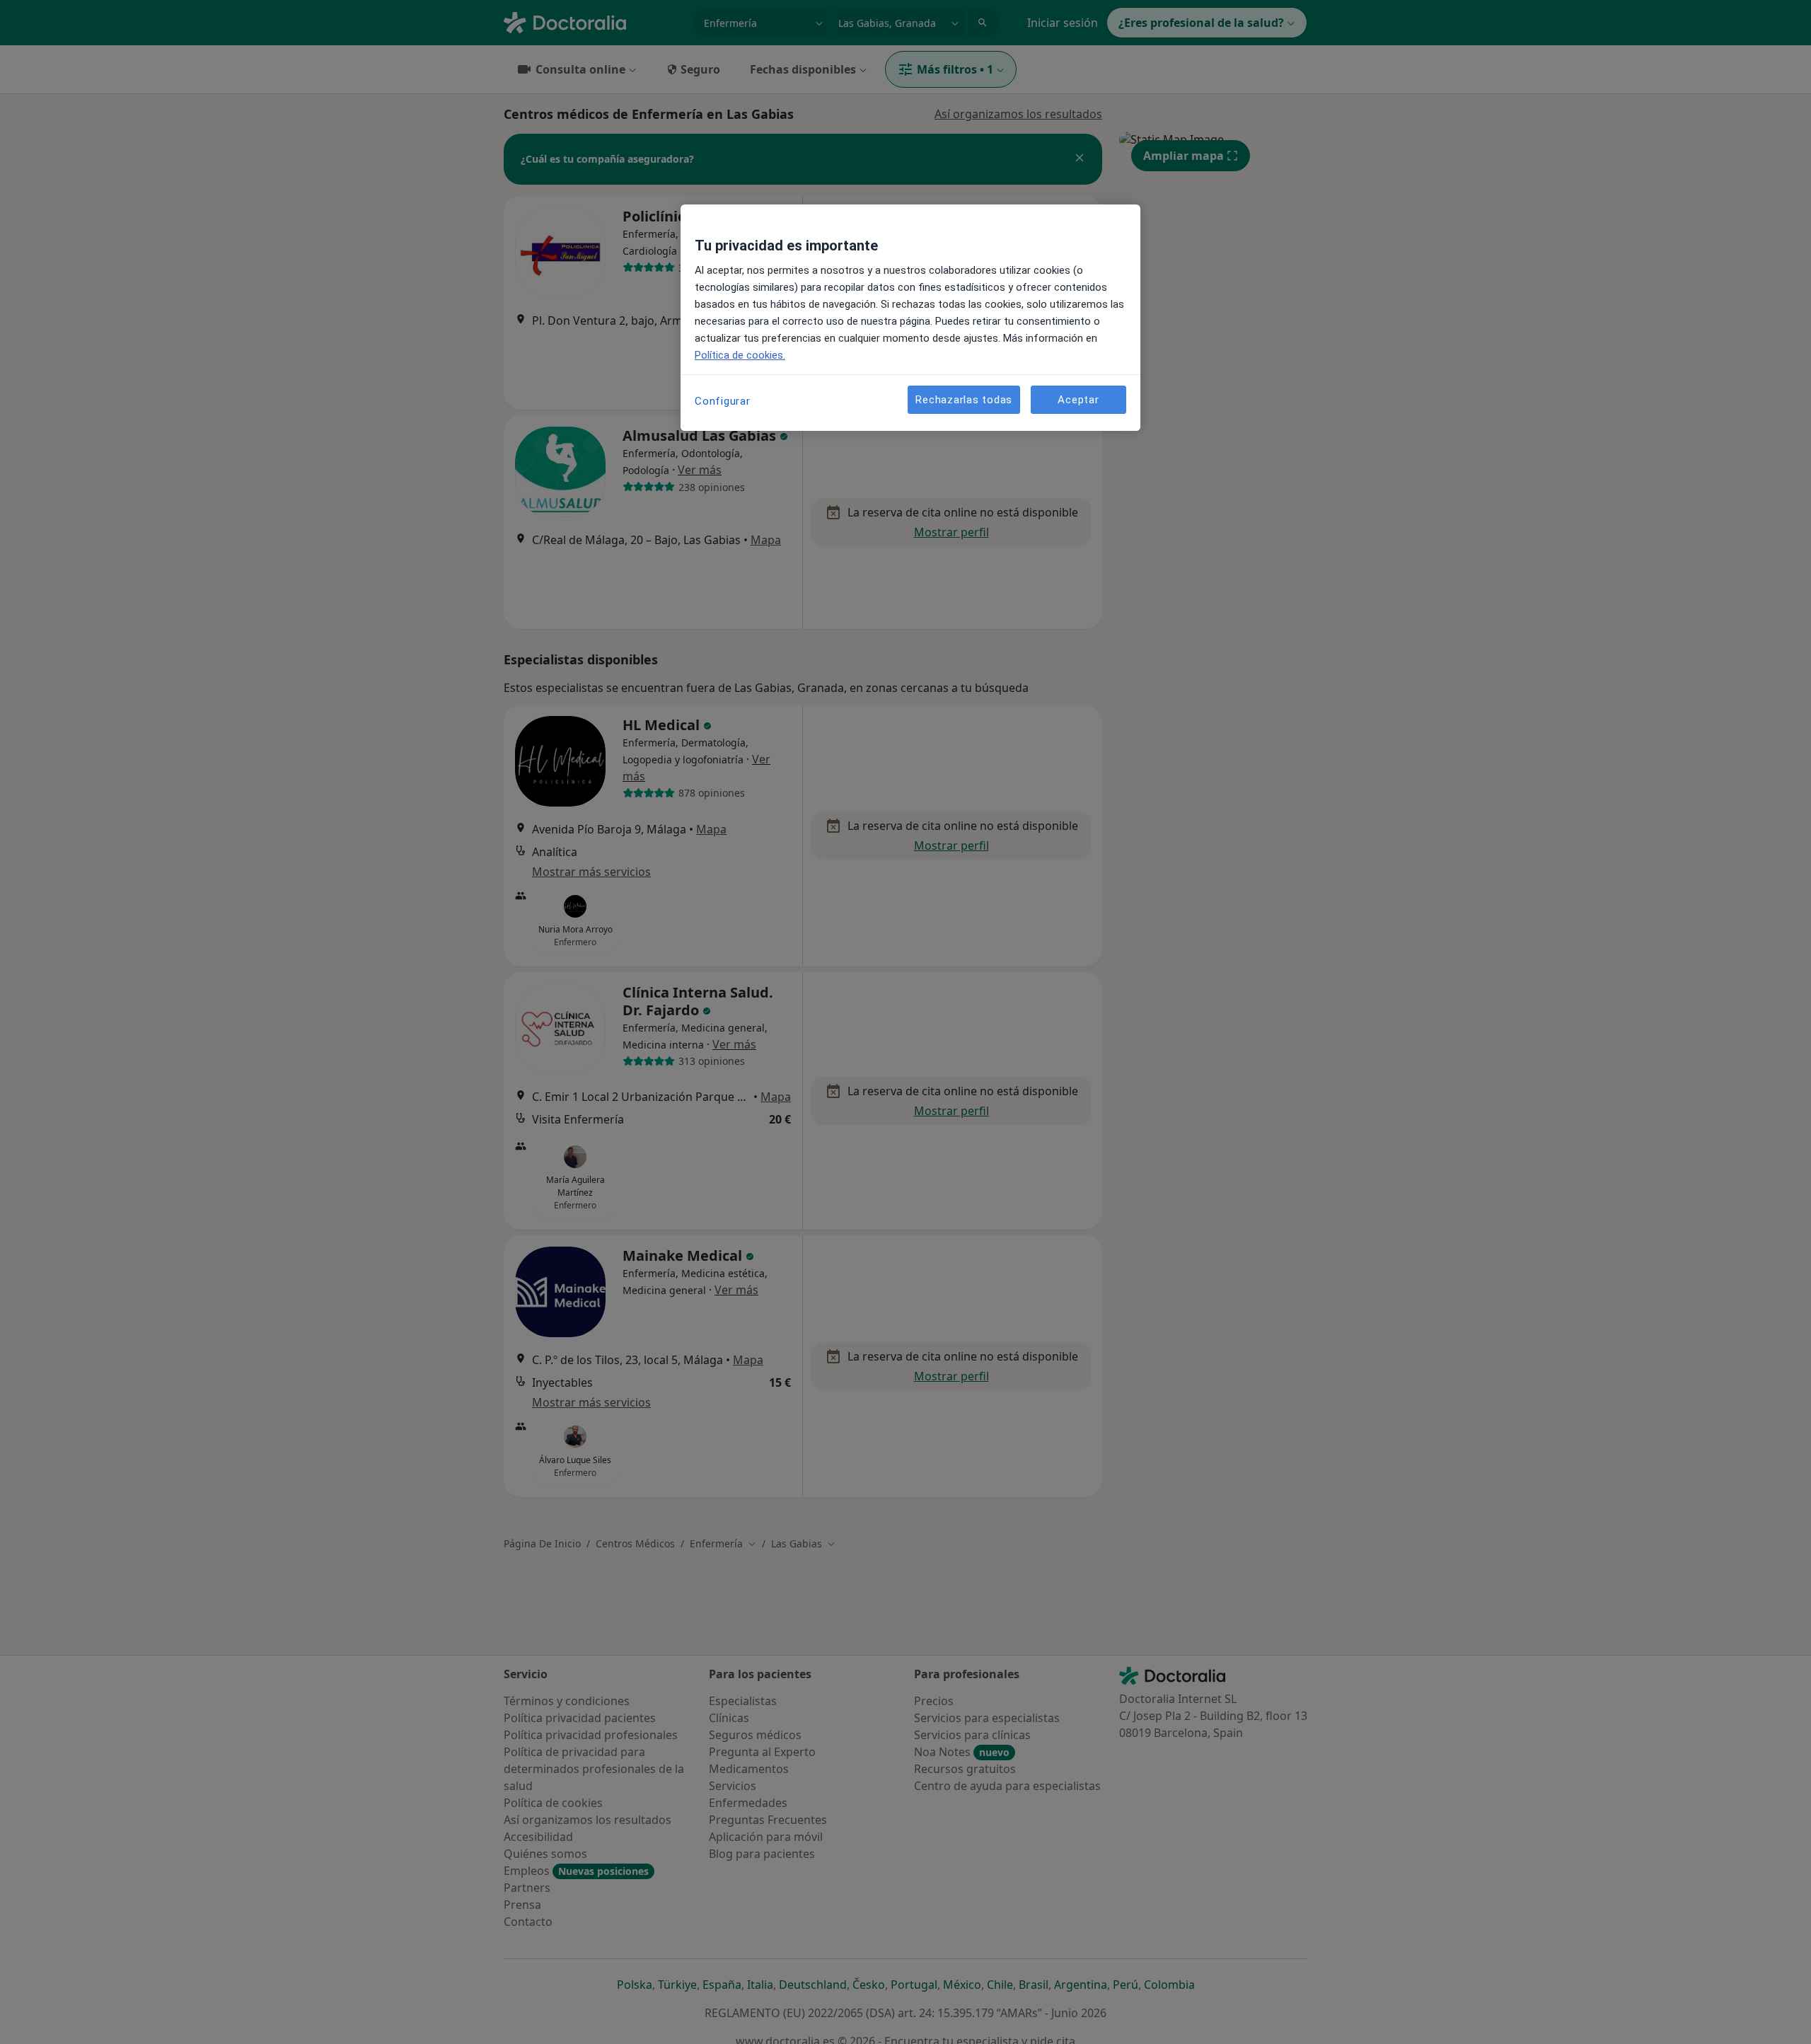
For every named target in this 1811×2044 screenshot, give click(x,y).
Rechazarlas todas (964, 399)
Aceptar (1078, 399)
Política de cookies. (740, 355)
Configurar (723, 401)
